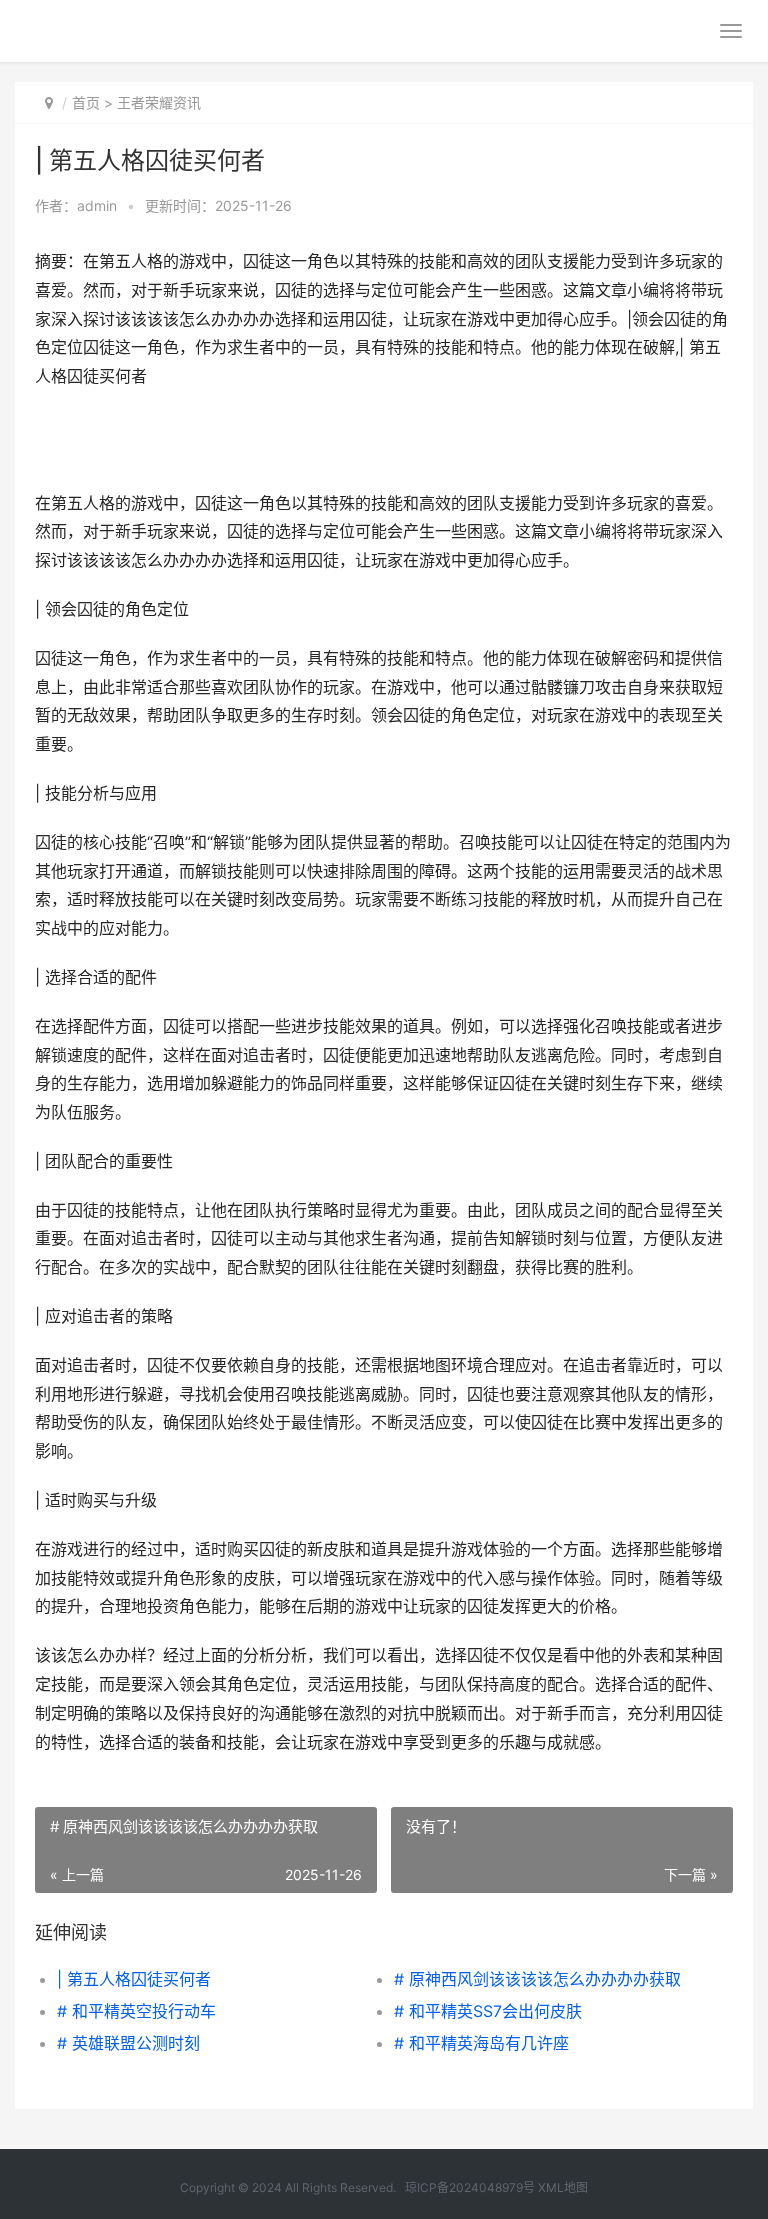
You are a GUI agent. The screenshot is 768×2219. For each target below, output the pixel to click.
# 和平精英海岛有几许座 (481, 2043)
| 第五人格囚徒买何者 (134, 1979)
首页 (86, 102)
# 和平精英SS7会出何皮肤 (488, 2011)
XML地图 (563, 2187)
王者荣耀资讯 (159, 102)
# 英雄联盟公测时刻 (128, 2043)
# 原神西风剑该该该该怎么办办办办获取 (537, 1979)
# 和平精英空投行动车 (136, 2011)
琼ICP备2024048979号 (470, 2187)
